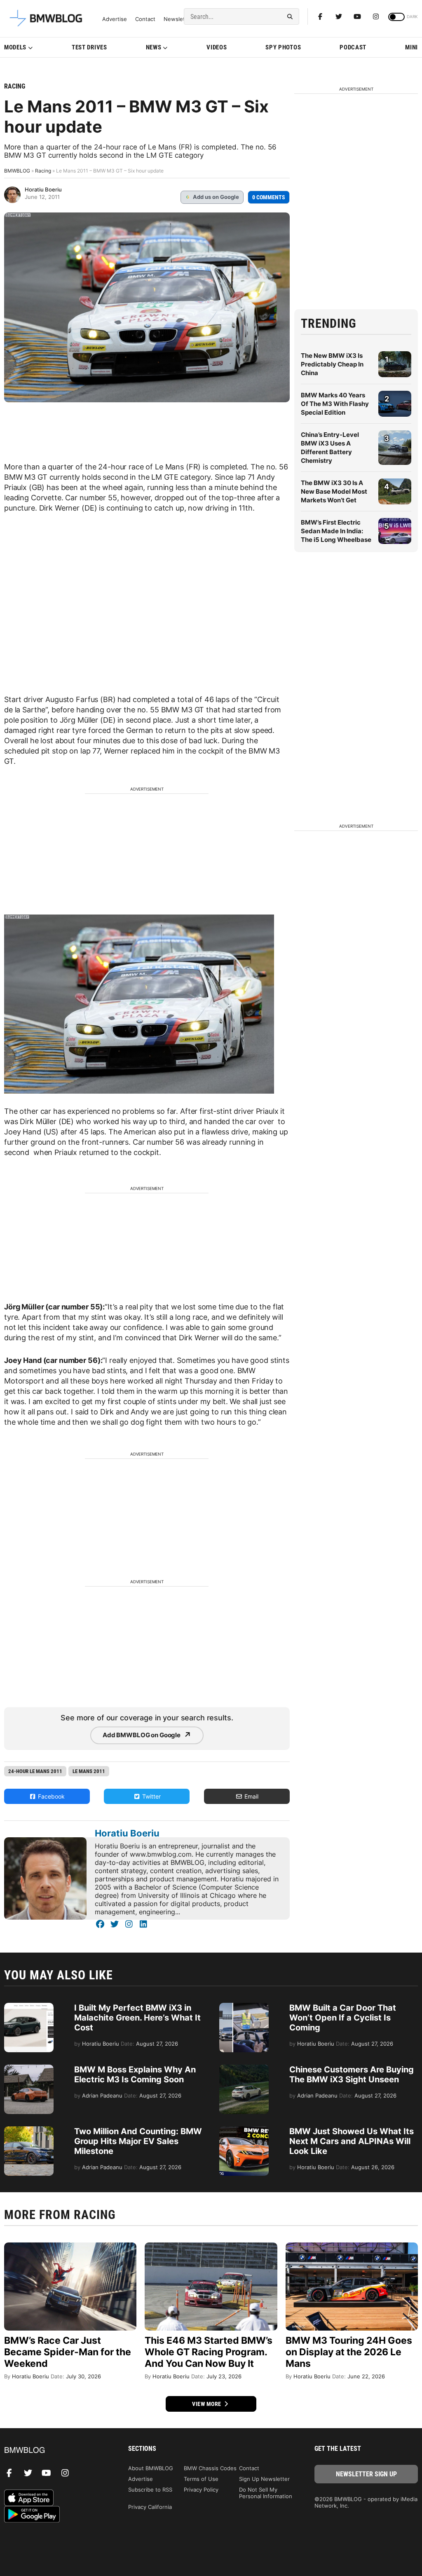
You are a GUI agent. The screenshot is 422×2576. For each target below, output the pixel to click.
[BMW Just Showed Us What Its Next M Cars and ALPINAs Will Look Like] (244, 2130)
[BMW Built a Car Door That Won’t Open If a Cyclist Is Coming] (244, 2007)
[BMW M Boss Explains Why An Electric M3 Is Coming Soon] (29, 2069)
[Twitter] (339, 16)
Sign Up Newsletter (264, 2479)
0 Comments (269, 197)
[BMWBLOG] (56, 2451)
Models (15, 47)
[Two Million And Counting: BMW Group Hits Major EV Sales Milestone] (29, 2130)
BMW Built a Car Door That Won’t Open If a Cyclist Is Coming (343, 2018)
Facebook (50, 1796)
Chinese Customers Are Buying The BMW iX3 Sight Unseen (352, 2074)
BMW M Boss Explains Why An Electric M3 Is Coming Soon (135, 2074)
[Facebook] (320, 16)
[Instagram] (376, 16)
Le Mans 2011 (89, 1771)
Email (251, 1796)
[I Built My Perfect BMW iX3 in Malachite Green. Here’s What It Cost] (29, 2007)
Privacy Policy (201, 2490)
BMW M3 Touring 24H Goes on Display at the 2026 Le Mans (349, 2352)
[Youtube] (357, 16)
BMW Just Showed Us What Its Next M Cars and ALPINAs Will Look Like (352, 2141)
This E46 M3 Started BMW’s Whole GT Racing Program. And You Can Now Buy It (209, 2352)
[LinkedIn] (143, 1924)
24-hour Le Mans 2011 (35, 1771)
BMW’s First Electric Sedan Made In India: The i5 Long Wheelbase (336, 531)
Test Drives (89, 47)
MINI (411, 47)
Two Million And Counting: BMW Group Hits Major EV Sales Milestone (138, 2141)
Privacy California (150, 2507)
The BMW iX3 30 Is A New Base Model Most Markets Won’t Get (334, 491)
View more (207, 2404)
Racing (15, 86)
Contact (145, 19)
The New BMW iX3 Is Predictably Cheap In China (332, 364)
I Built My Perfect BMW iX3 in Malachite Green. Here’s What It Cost (137, 2018)
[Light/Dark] (396, 17)
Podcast (353, 47)
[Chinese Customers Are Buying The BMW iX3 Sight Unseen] (244, 2069)
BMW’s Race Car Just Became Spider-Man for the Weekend (68, 2352)
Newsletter (178, 19)
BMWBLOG (17, 171)
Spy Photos (283, 47)
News (154, 47)
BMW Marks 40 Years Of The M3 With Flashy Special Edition (335, 404)
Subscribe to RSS (150, 2490)
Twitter (151, 1796)
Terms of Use (201, 2479)
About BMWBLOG (151, 2468)
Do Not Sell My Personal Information (266, 2493)
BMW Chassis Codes (210, 2468)
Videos (217, 47)
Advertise (115, 19)
